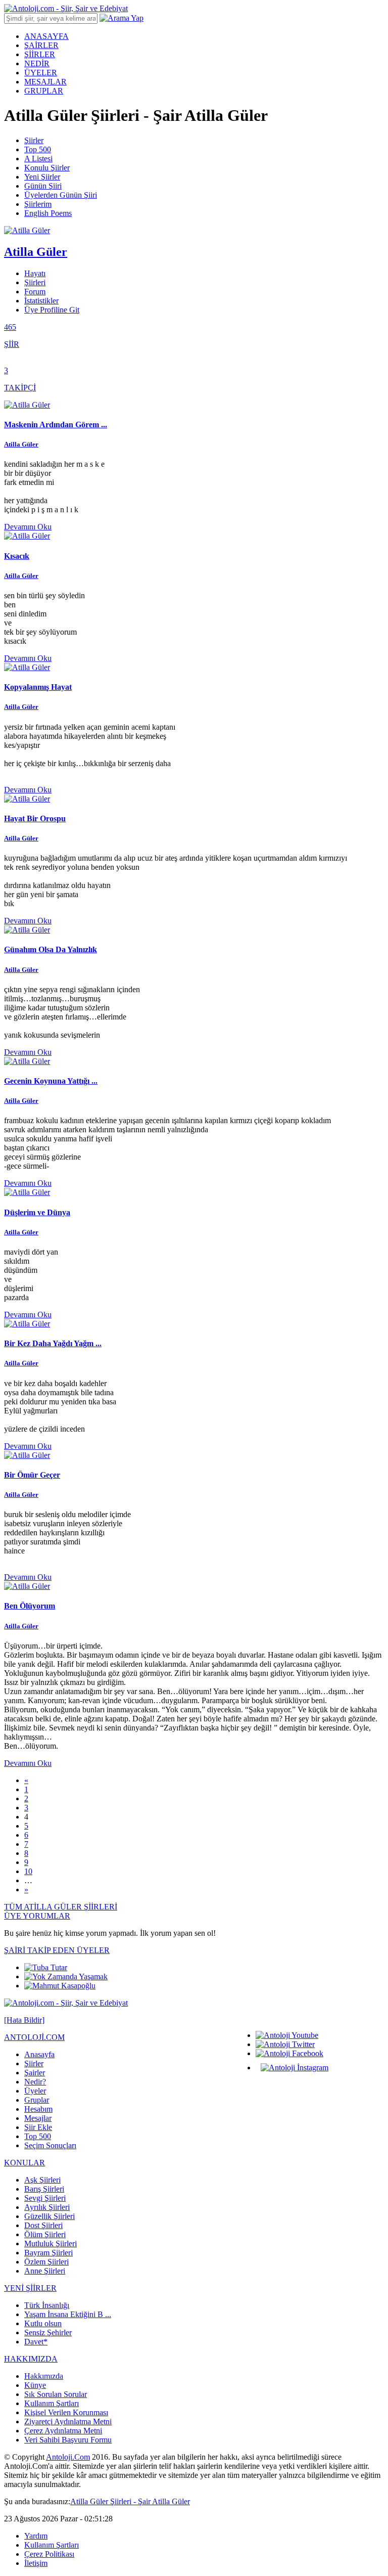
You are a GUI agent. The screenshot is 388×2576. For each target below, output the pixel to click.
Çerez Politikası (49, 2554)
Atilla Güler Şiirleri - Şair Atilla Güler (130, 2501)
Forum (35, 292)
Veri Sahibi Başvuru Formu (68, 2440)
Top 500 (38, 149)
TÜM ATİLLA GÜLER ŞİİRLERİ (61, 1907)
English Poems (48, 213)
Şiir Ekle (38, 2127)
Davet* (36, 2342)
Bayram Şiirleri (48, 2253)
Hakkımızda (44, 2376)
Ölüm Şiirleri (45, 2234)
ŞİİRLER (40, 54)
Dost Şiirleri (43, 2225)
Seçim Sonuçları (50, 2145)
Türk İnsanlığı (47, 2305)
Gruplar (37, 2100)
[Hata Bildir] (24, 2020)
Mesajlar (38, 2118)
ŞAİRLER (41, 45)
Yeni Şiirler (42, 177)
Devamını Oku (28, 527)
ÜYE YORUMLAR (37, 1916)
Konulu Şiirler (47, 168)
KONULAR (25, 2163)
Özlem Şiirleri (46, 2262)
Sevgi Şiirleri (45, 2198)
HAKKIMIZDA (31, 2359)
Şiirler (34, 140)
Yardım (36, 2536)
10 (28, 1871)
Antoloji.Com (68, 2457)
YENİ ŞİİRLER (30, 2288)
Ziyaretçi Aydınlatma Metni (68, 2422)
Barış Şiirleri (44, 2189)
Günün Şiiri (43, 186)
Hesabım (38, 2109)
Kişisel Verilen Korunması (66, 2412)
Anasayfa (39, 2054)
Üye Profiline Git (52, 310)
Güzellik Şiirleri (50, 2216)
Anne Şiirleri (45, 2271)
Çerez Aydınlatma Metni (63, 2431)
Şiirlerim (38, 204)
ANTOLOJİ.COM (34, 2037)
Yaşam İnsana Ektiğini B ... (68, 2314)
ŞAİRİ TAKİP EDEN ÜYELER (57, 1950)
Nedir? (35, 2082)
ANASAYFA (46, 36)
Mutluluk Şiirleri (51, 2244)
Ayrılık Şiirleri (47, 2207)
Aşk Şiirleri (42, 2180)
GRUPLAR (44, 91)
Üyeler (35, 2091)
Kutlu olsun (43, 2323)
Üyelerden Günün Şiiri (61, 195)
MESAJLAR (45, 82)
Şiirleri (35, 282)
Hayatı (35, 273)
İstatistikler (41, 301)
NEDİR (37, 63)
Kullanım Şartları (52, 2403)
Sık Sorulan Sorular (56, 2394)
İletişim (36, 2563)
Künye (35, 2385)
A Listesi (38, 159)
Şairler (35, 2073)
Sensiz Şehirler (48, 2333)
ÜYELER (41, 73)
